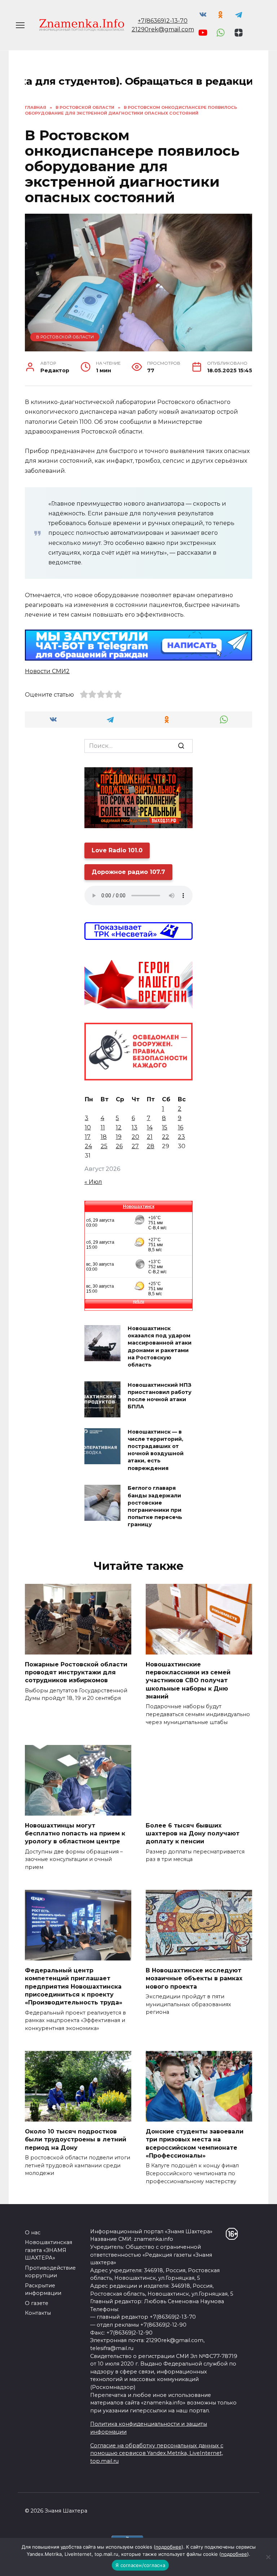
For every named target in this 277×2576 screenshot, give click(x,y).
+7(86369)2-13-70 (163, 21)
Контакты (38, 2313)
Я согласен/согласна (140, 2565)
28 (151, 1146)
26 (119, 1146)
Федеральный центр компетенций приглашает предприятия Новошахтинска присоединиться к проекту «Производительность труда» (74, 1986)
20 (135, 1137)
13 (135, 1127)
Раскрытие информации (43, 2289)
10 (88, 1127)
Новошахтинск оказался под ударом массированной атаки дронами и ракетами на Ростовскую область (160, 1347)
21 (150, 1137)
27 (135, 1146)
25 (104, 1146)
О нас (33, 2233)
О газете (37, 2303)
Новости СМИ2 (47, 671)
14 (150, 1127)
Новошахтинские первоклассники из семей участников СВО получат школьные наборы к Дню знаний (188, 1680)
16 (181, 1127)
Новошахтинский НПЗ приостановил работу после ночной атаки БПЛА (160, 1396)
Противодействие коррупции (50, 2272)
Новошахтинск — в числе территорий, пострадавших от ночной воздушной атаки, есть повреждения (156, 1450)
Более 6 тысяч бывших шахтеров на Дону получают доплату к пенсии (193, 1833)
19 (119, 1137)
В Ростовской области (65, 337)
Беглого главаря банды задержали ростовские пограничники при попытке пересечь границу (155, 1507)
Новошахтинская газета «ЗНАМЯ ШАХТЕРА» (49, 2250)
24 (88, 1146)
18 (104, 1137)
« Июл (93, 1182)
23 (181, 1137)
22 (166, 1137)
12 (119, 1127)
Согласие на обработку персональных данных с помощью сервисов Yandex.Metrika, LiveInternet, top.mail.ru (157, 2453)
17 (88, 1137)
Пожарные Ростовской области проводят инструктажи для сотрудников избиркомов (76, 1672)
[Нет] (268, 2557)
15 (165, 1127)
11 (103, 1127)
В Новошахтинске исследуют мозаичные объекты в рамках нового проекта (194, 1978)
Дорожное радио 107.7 (128, 872)
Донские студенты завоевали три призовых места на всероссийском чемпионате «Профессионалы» (195, 2143)
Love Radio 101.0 (117, 850)
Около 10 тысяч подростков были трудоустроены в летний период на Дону (76, 2139)
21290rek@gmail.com (163, 29)
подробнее (168, 2547)
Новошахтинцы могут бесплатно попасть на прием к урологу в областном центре (75, 1833)
